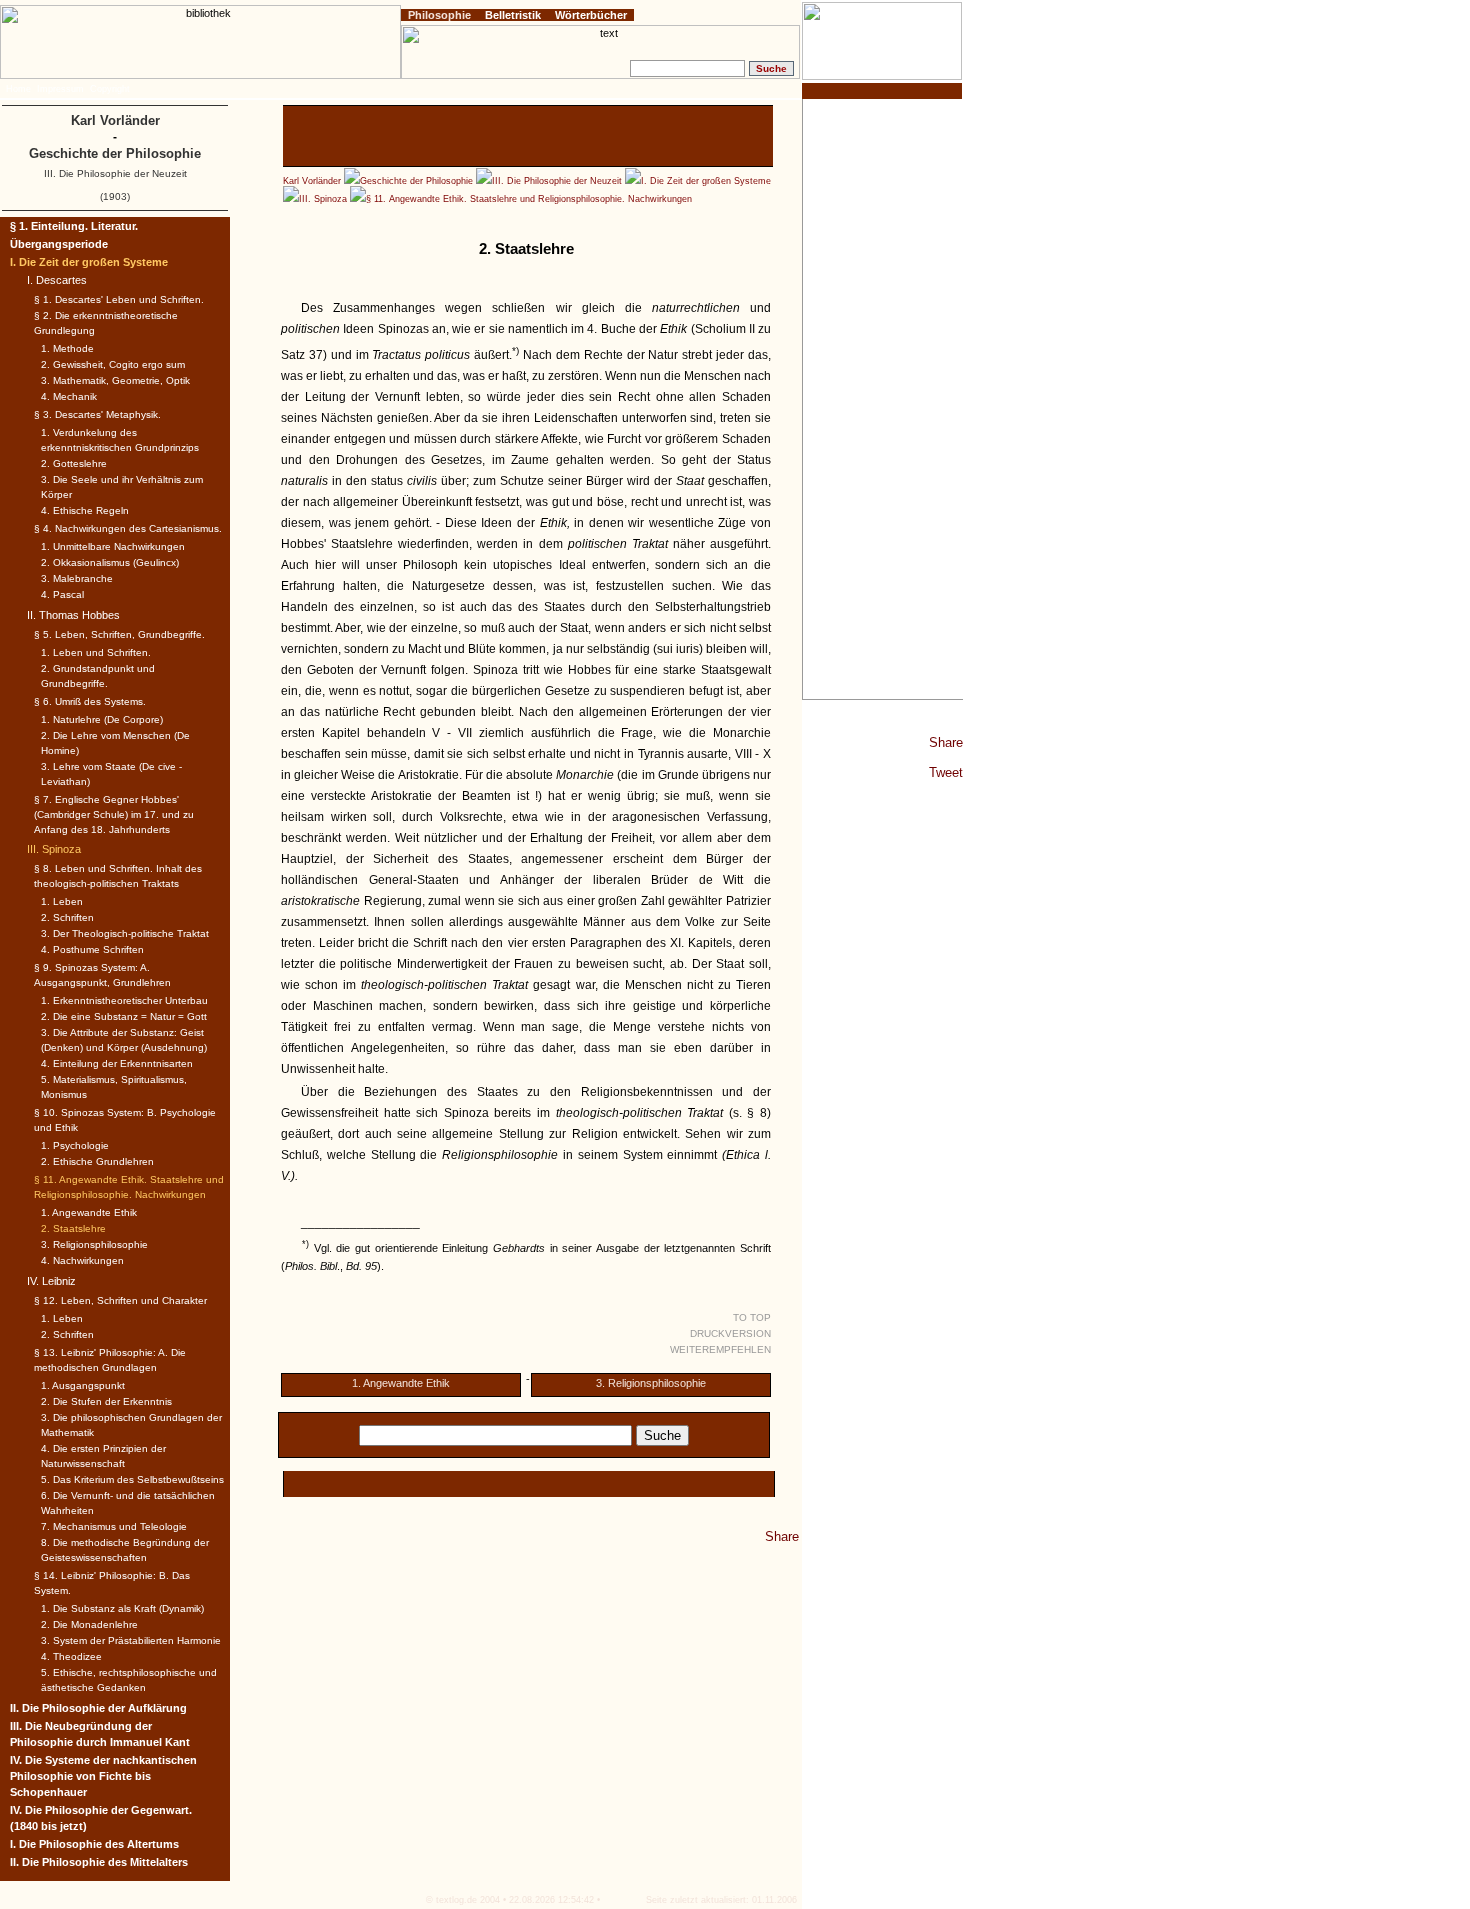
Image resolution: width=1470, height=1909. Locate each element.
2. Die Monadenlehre (89, 1624)
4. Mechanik (69, 396)
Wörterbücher (591, 15)
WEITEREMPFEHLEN (720, 1349)
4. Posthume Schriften (92, 949)
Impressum (60, 89)
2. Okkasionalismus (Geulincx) (110, 562)
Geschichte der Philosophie (416, 181)
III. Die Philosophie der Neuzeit (557, 181)
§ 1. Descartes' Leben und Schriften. (119, 299)
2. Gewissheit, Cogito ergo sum (113, 364)
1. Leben (62, 901)
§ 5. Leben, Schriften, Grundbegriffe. (119, 634)
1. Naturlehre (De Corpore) (102, 719)
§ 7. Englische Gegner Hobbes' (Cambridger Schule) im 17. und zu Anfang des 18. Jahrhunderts (114, 814)
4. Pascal (62, 594)
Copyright (110, 89)
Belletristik (513, 15)
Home (18, 89)
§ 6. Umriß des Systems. (90, 701)
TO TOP (752, 1317)
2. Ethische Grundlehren (97, 1161)
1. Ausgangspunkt (83, 1385)
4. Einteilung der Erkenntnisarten (117, 1063)
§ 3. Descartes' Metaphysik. (97, 414)
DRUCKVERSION (730, 1333)
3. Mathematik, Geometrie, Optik (115, 380)
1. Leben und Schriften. (96, 652)
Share (946, 742)
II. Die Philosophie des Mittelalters (99, 1862)
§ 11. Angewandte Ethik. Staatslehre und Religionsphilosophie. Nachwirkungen (529, 199)
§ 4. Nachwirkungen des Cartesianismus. (128, 528)
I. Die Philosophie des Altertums (94, 1844)
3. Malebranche (77, 578)
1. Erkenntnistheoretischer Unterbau (124, 1000)
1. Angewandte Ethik (401, 1383)
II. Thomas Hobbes (73, 615)
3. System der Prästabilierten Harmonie (131, 1640)
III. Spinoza (323, 199)
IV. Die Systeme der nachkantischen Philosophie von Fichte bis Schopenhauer (103, 1776)
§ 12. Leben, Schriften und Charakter (120, 1300)
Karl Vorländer (312, 181)
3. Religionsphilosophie (651, 1383)
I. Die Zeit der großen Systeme (706, 181)
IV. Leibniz (51, 1281)
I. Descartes (57, 280)
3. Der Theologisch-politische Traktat (125, 933)
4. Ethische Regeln (85, 510)
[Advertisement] (883, 399)
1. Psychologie (75, 1145)
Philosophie (439, 15)
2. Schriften (67, 917)
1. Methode (67, 348)
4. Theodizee (71, 1656)
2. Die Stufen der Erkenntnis (106, 1401)
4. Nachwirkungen (82, 1260)
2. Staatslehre (73, 1228)
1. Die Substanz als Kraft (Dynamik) (122, 1608)
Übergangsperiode (59, 244)
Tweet (946, 772)
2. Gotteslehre (74, 463)
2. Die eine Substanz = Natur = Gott (124, 1016)
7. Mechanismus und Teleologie (114, 1526)
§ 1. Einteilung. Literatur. (74, 226)
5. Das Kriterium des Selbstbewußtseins (132, 1479)
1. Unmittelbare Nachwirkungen (113, 546)
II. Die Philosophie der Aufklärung (98, 1708)
